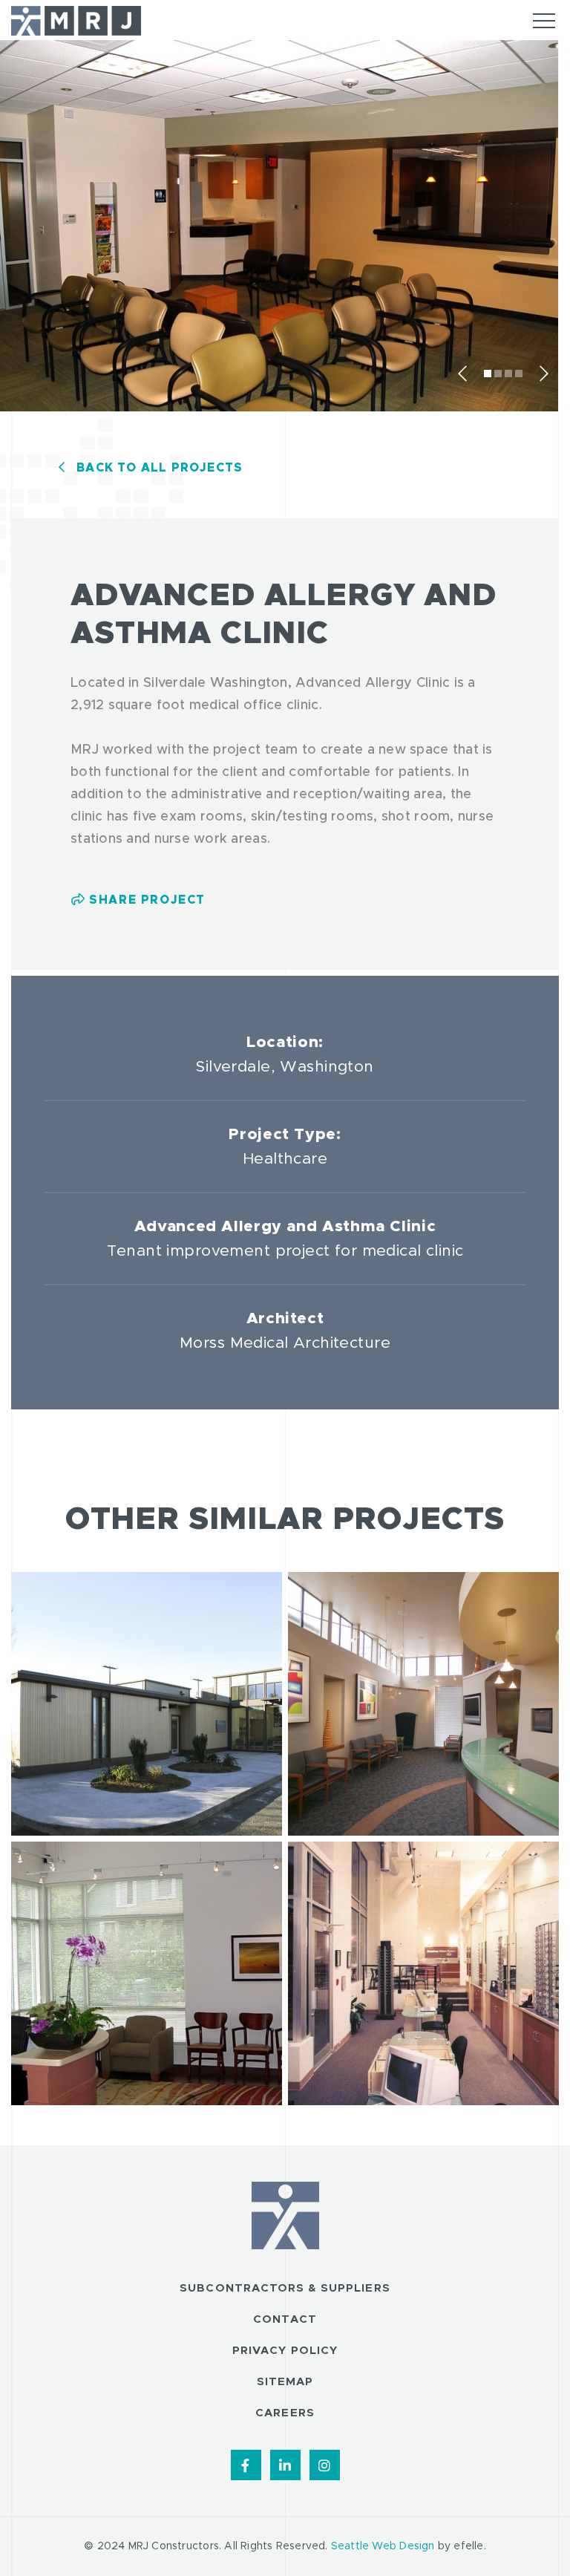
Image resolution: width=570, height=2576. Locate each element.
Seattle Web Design (383, 2546)
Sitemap (285, 2382)
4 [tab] (519, 374)
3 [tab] (508, 374)
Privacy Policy (285, 2351)
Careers (285, 2413)
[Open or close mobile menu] (544, 21)
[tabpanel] (282, 229)
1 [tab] (488, 374)
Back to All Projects (160, 468)
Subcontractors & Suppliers (285, 2288)
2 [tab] (498, 374)
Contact (285, 2319)
